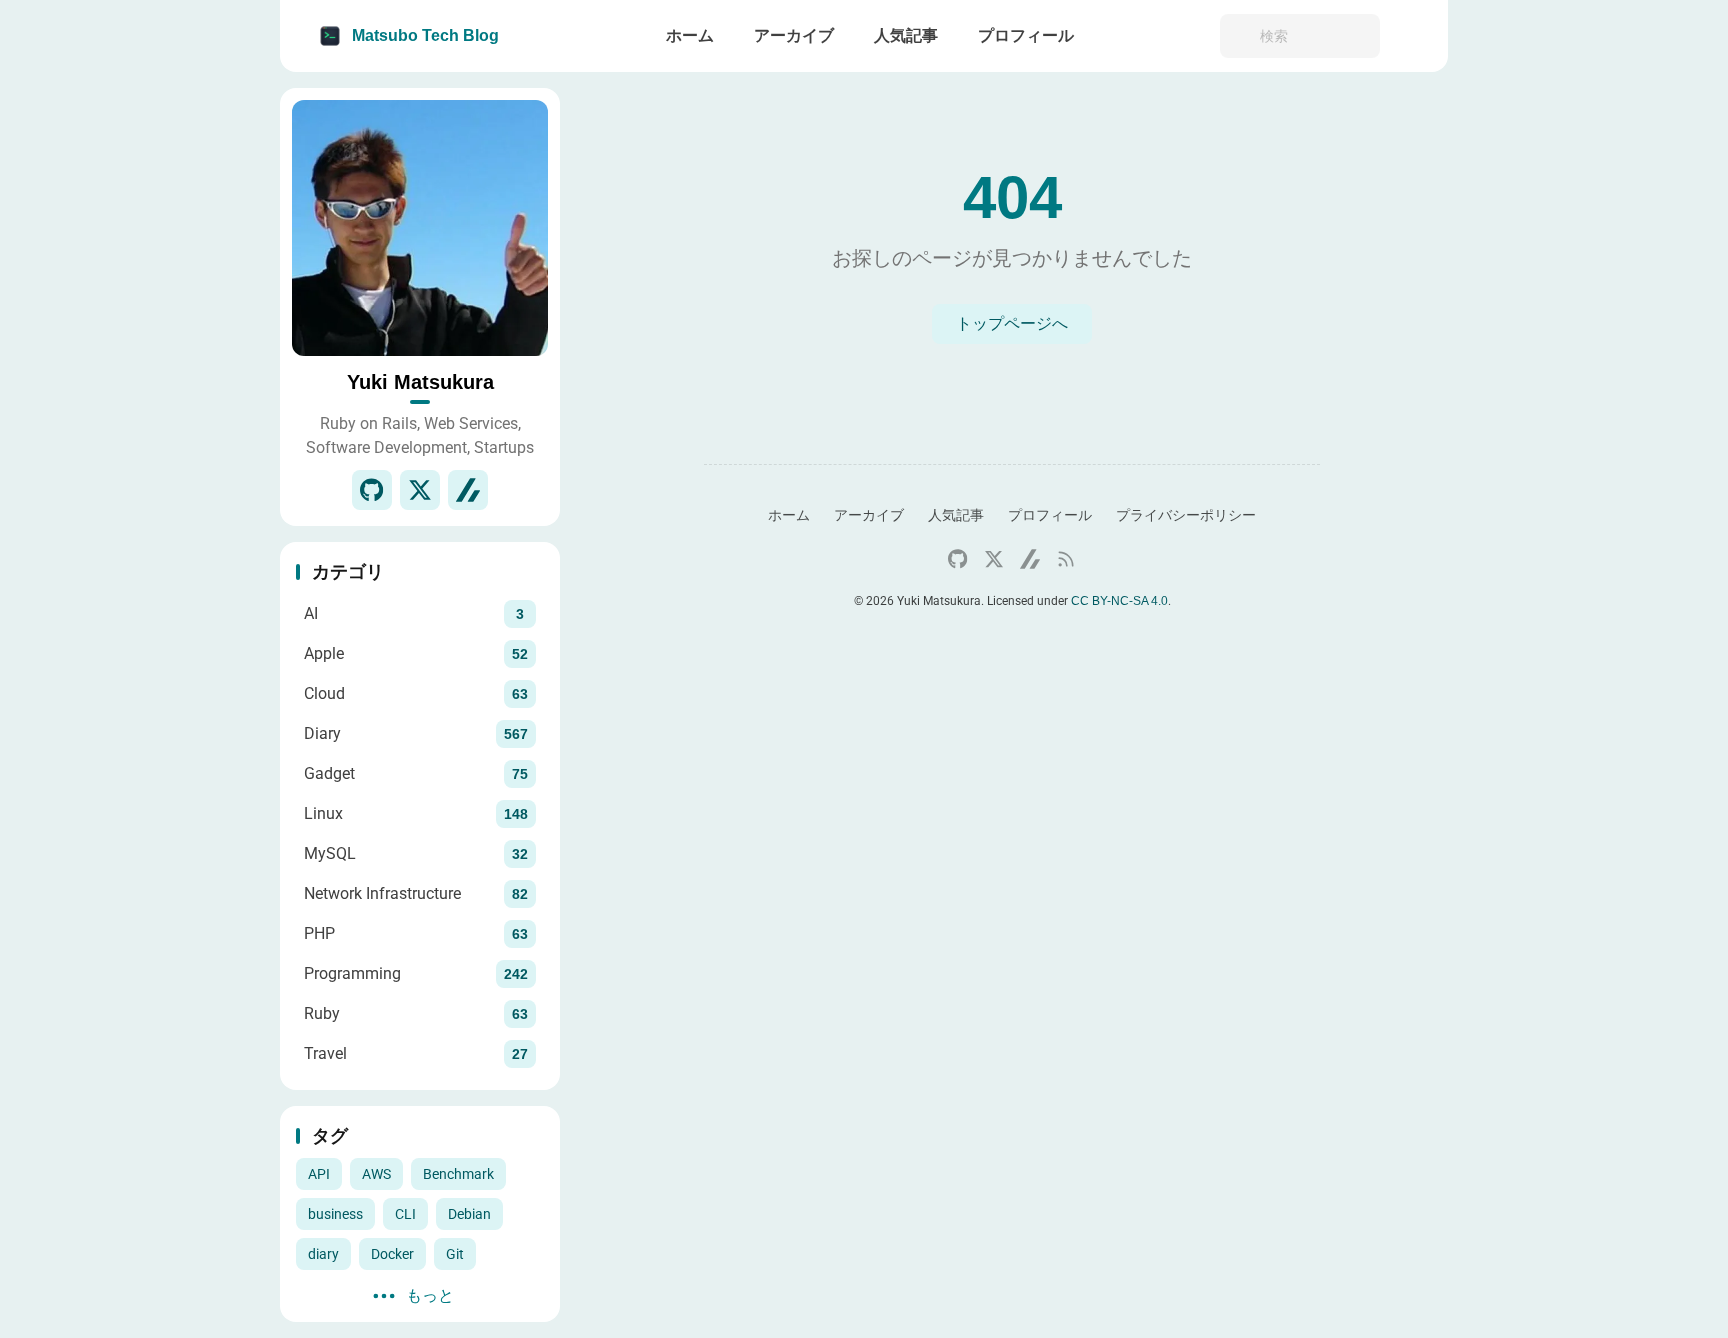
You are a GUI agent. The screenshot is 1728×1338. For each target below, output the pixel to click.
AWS (376, 1174)
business (335, 1214)
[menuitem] (1410, 36)
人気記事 (956, 515)
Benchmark (458, 1174)
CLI (405, 1214)
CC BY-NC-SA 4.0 (1119, 601)
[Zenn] (468, 490)
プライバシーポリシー (1186, 515)
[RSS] (1066, 559)
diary (323, 1254)
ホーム (789, 515)
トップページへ (1012, 323)
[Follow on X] (420, 490)
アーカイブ (869, 515)
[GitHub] (372, 490)
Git (455, 1254)
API (319, 1174)
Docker (392, 1254)
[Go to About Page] (420, 228)
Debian (469, 1214)
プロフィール (1050, 515)
